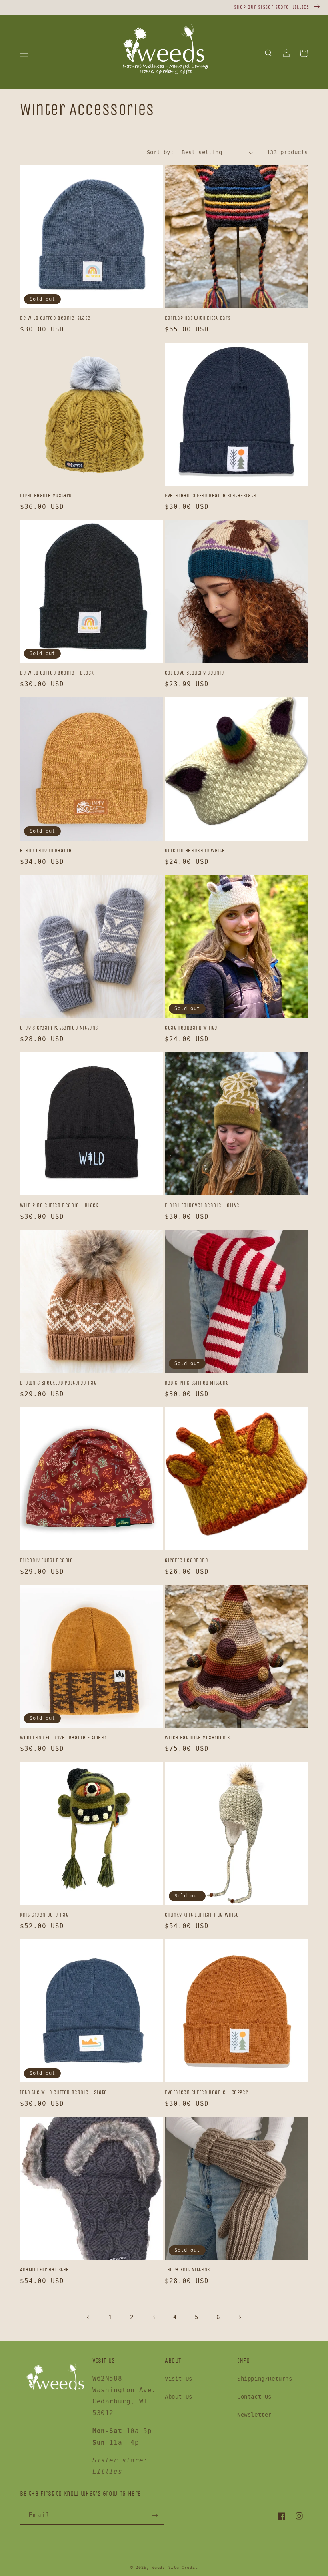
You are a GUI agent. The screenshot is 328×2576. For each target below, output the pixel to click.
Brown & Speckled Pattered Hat (58, 1383)
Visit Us (179, 2379)
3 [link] (153, 2317)
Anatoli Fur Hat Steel (46, 2270)
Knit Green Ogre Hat (44, 1915)
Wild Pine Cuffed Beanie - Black (59, 1205)
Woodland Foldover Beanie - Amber (63, 1738)
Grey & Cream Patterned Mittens (59, 1028)
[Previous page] (88, 2317)
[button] (24, 53)
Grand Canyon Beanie (46, 850)
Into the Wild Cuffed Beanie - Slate (64, 2092)
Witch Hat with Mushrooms (197, 1738)
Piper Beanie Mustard (46, 495)
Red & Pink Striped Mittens (197, 1383)
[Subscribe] (155, 2515)
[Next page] (240, 2317)
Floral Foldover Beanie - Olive (202, 1205)
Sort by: (160, 152)
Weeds (158, 2567)
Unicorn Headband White (195, 850)
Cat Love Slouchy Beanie (195, 673)
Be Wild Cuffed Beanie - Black (57, 673)
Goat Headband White (191, 1028)
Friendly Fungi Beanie (47, 1560)
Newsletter (254, 2415)
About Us (179, 2397)
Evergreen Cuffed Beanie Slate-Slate (211, 495)
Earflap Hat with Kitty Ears (198, 318)
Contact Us (254, 2397)
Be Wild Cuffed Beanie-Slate (55, 318)
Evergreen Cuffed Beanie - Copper (206, 2092)
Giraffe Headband (187, 1560)
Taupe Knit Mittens (187, 2270)
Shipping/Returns (265, 2379)
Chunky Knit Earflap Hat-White (202, 1915)
